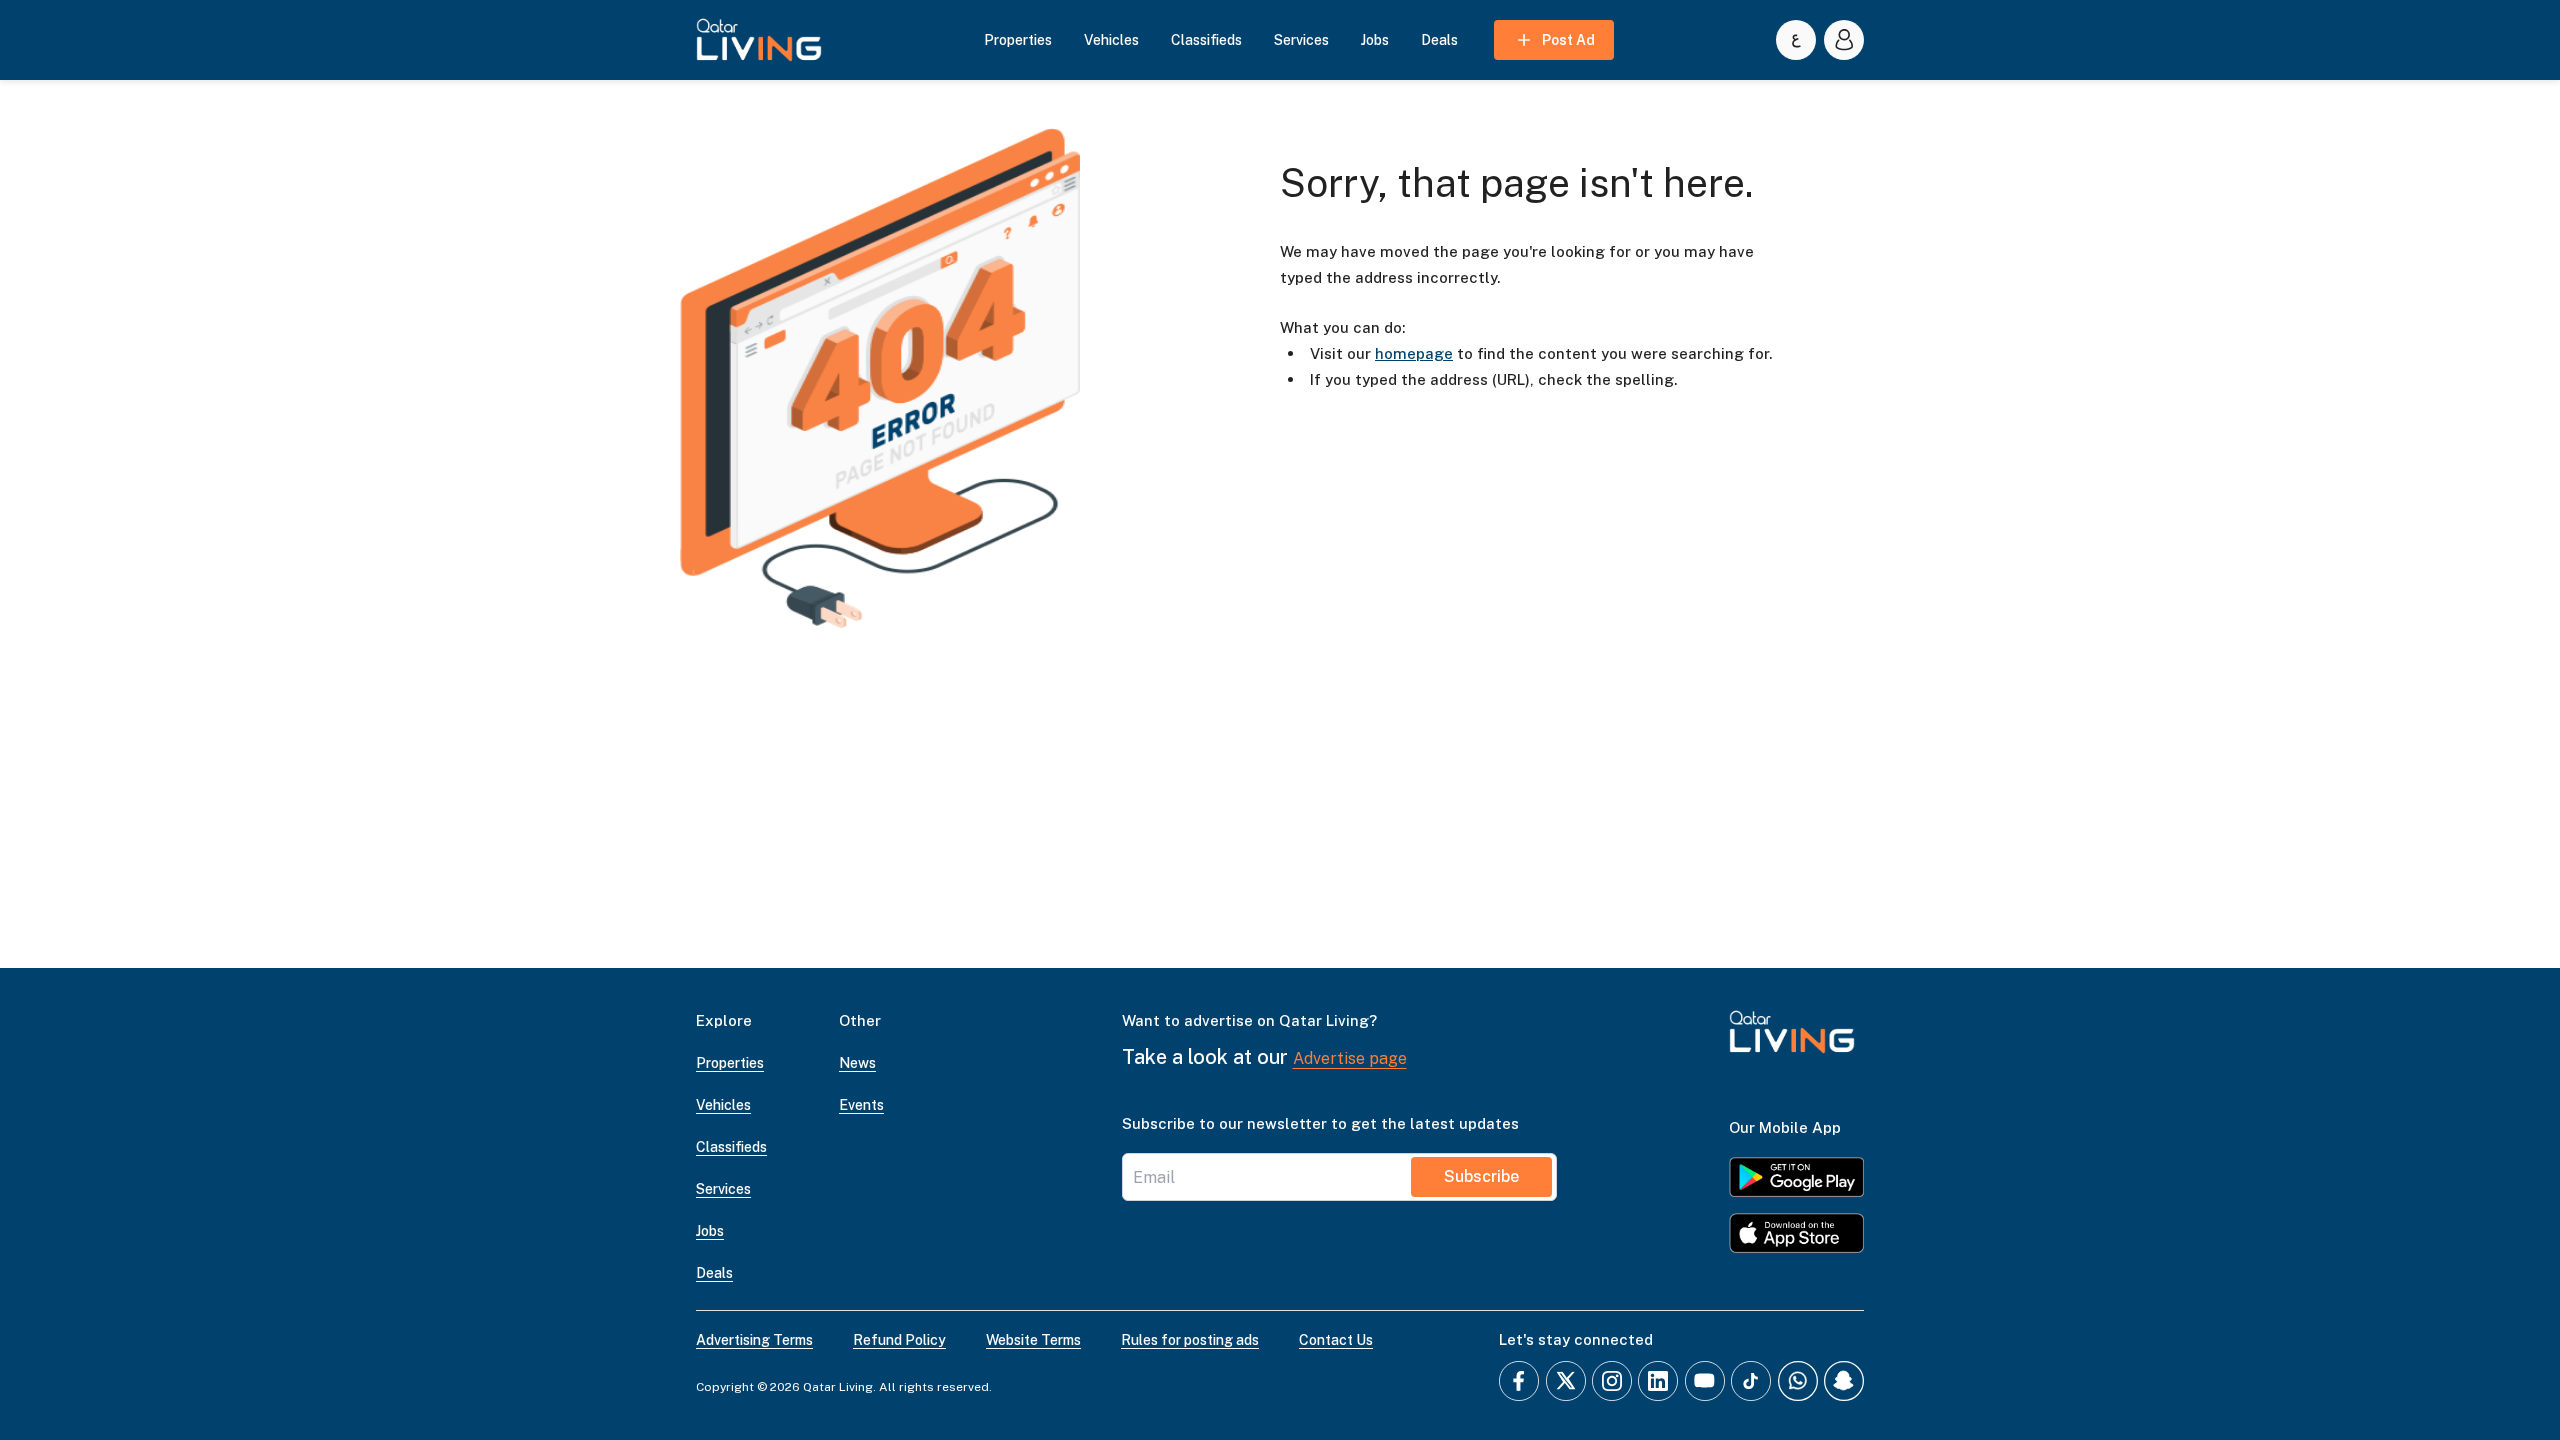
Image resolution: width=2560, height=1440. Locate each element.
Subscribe (1481, 1176)
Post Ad (1568, 40)
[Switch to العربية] (1796, 40)
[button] (759, 40)
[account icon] (1844, 40)
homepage (1414, 353)
